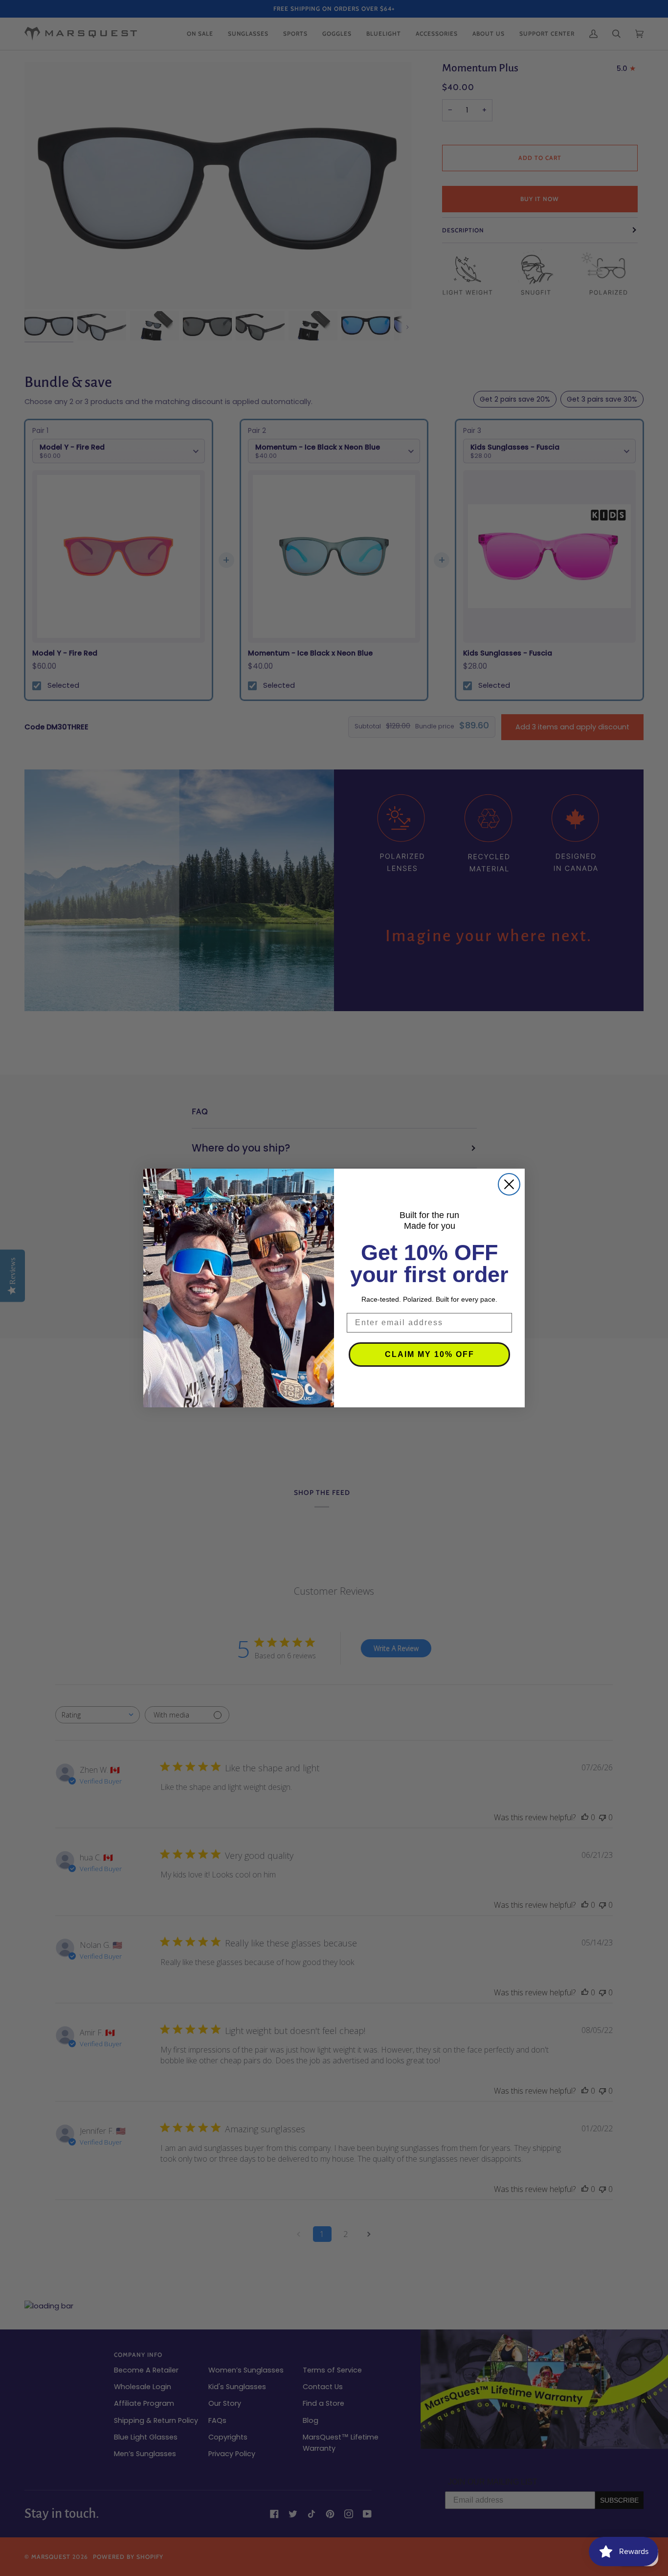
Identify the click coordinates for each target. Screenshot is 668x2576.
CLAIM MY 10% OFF (430, 1354)
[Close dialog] (509, 1184)
